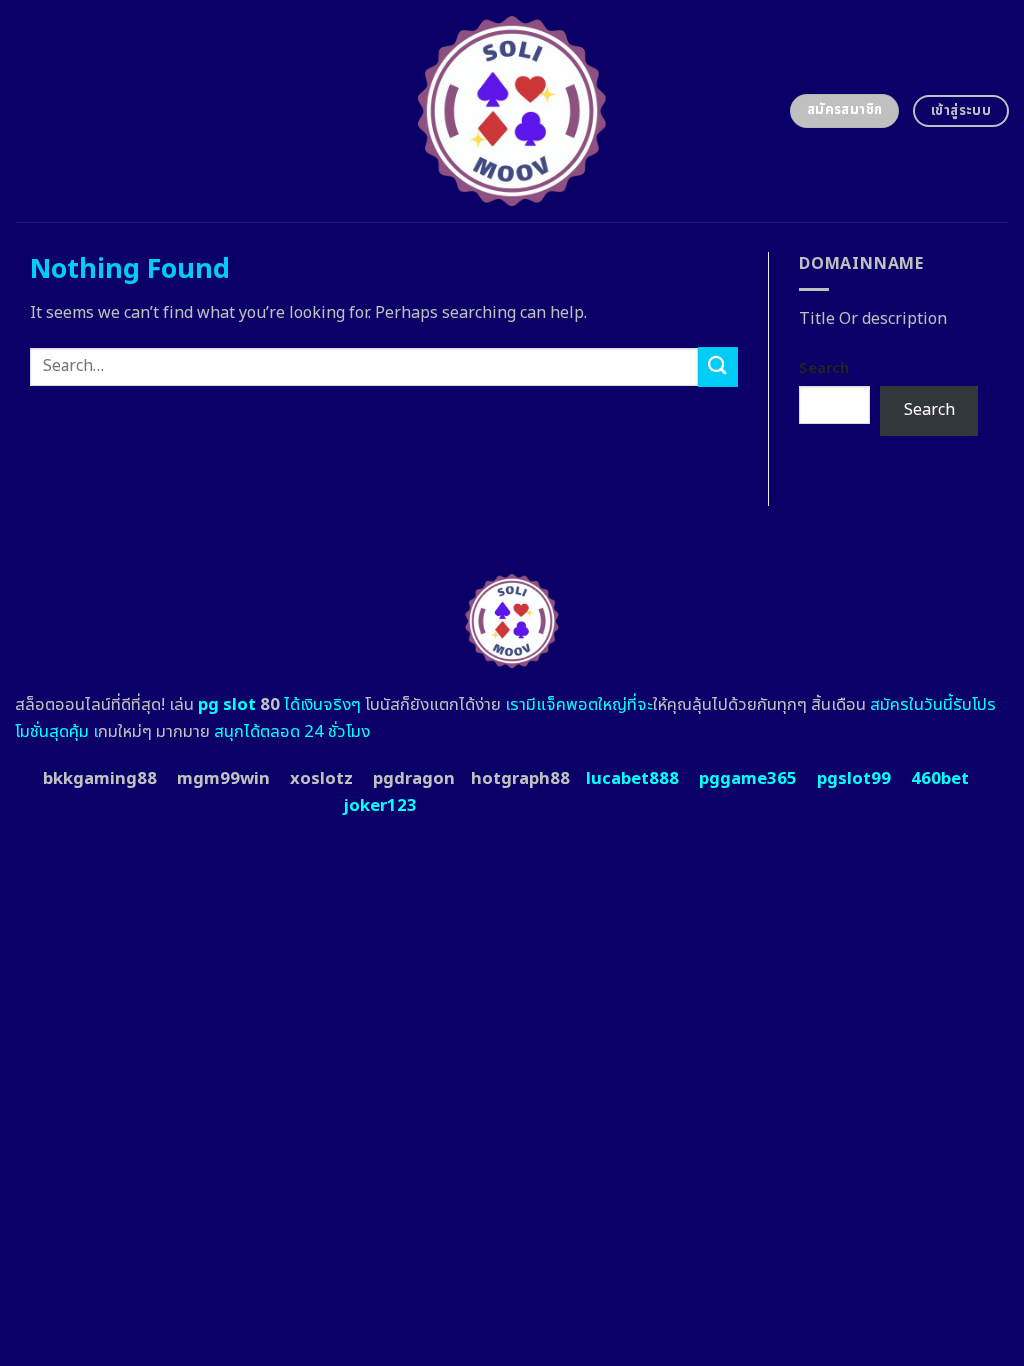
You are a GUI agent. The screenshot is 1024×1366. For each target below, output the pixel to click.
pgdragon (414, 779)
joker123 (380, 806)
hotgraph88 (520, 779)
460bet (940, 779)
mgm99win (223, 779)
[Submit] (718, 366)
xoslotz (321, 779)
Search (824, 368)
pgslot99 (854, 779)
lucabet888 (632, 779)
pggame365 (748, 779)
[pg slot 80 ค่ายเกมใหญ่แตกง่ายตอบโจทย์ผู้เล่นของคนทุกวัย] (512, 111)
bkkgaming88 (100, 779)
